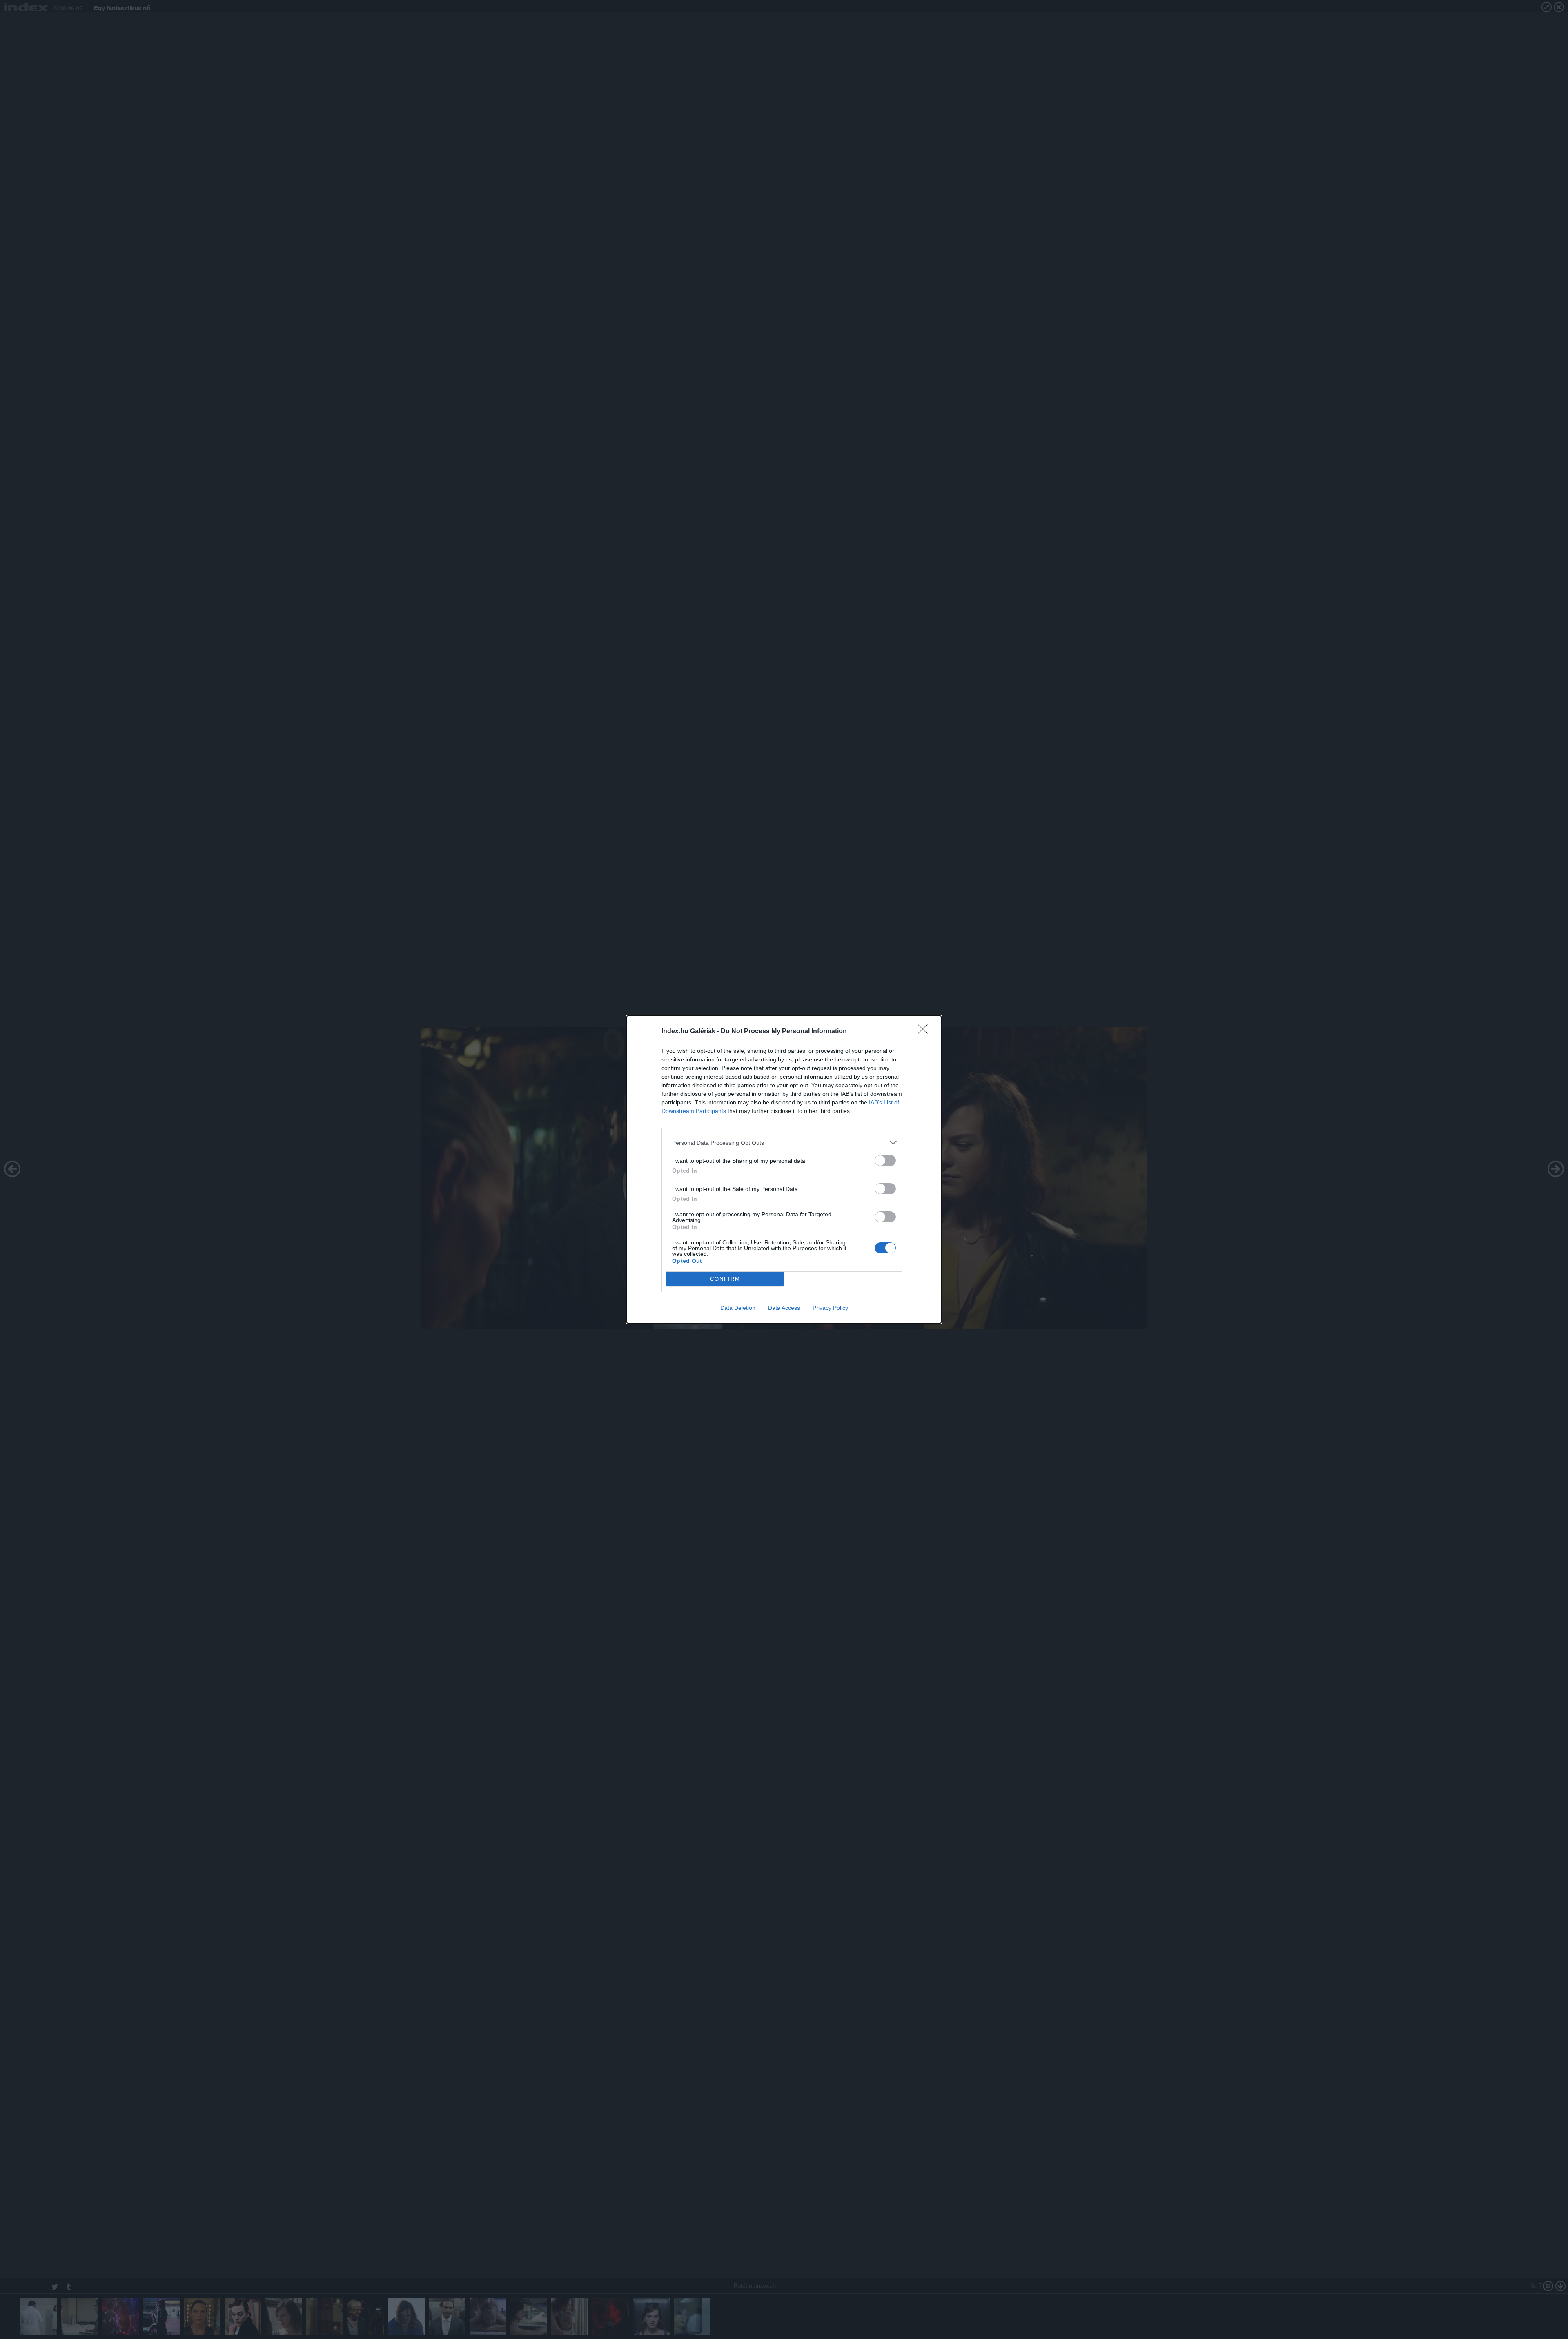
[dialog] (784, 1169)
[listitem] (784, 1143)
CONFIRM (725, 1279)
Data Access (784, 1308)
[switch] (885, 1161)
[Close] (925, 1032)
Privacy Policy (830, 1308)
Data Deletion (738, 1308)
